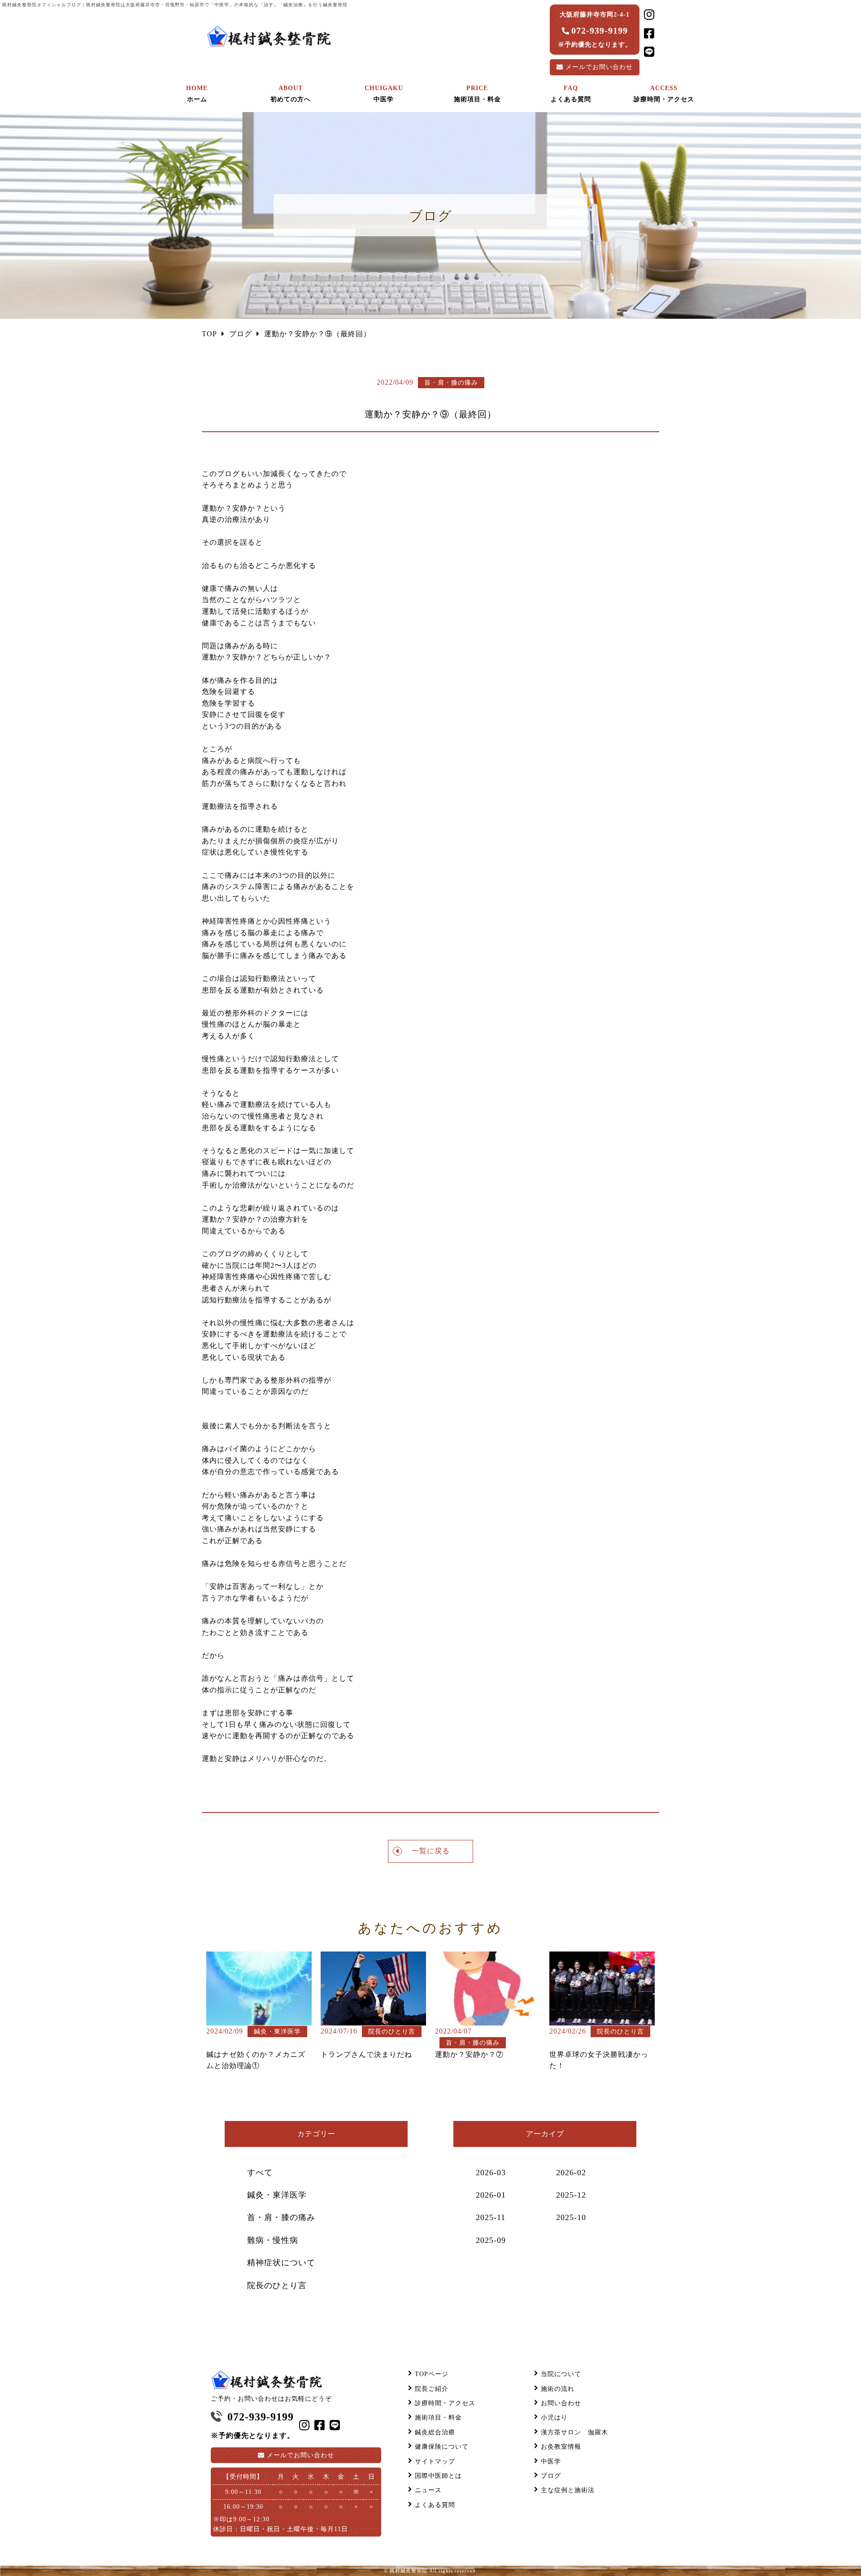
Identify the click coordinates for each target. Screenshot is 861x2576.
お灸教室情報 (561, 2447)
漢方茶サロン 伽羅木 (574, 2432)
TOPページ (432, 2374)
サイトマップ (435, 2461)
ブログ (551, 2476)
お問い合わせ (599, 67)
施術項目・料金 (438, 2418)
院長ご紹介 (432, 2389)
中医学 (551, 2461)
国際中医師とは (438, 2476)
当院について (561, 2374)
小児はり (554, 2418)
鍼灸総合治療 (435, 2432)
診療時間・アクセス (445, 2403)
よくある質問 (435, 2505)
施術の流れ (558, 2389)
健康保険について (442, 2447)
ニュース (428, 2490)
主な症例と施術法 (568, 2490)
